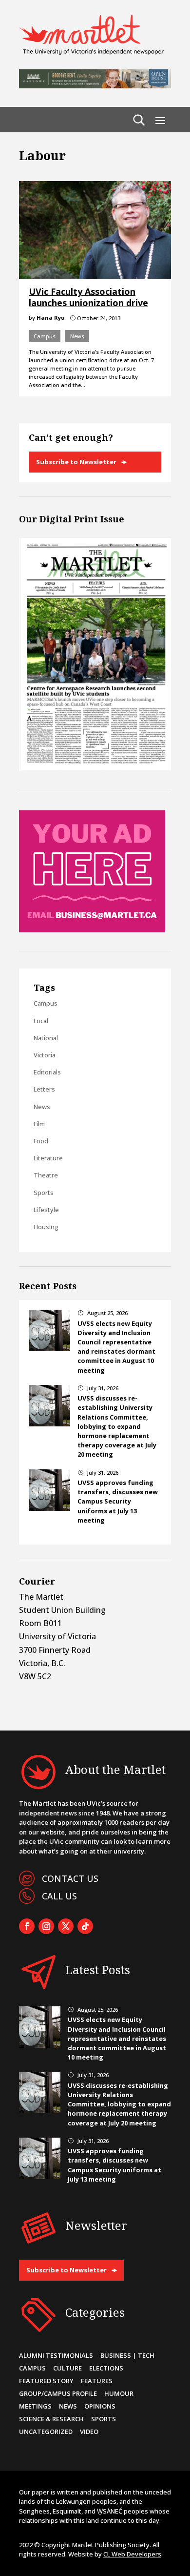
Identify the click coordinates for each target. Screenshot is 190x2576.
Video (89, 2432)
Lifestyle (46, 1210)
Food (41, 1141)
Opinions (100, 2406)
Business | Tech (127, 2355)
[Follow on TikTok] (85, 1926)
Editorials (47, 1072)
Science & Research (51, 2419)
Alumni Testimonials (56, 2355)
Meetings (35, 2406)
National (46, 1038)
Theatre (46, 1175)
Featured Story (46, 2381)
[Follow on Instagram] (46, 1926)
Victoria (45, 1055)
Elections (106, 2368)
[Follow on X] (66, 1926)
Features (97, 2381)
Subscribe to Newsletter (76, 462)
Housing (46, 1227)
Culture (67, 2368)
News (77, 336)
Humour (119, 2393)
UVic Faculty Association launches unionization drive (88, 297)
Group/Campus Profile (58, 2393)
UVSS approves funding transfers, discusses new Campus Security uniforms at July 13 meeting (118, 1501)
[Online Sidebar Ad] (92, 929)
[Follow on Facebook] (27, 1926)
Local (41, 1021)
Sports (44, 1193)
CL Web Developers (132, 2554)
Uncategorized (46, 2432)
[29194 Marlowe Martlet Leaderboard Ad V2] (95, 85)
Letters (44, 1089)
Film (39, 1124)
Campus (45, 336)
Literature (48, 1158)
